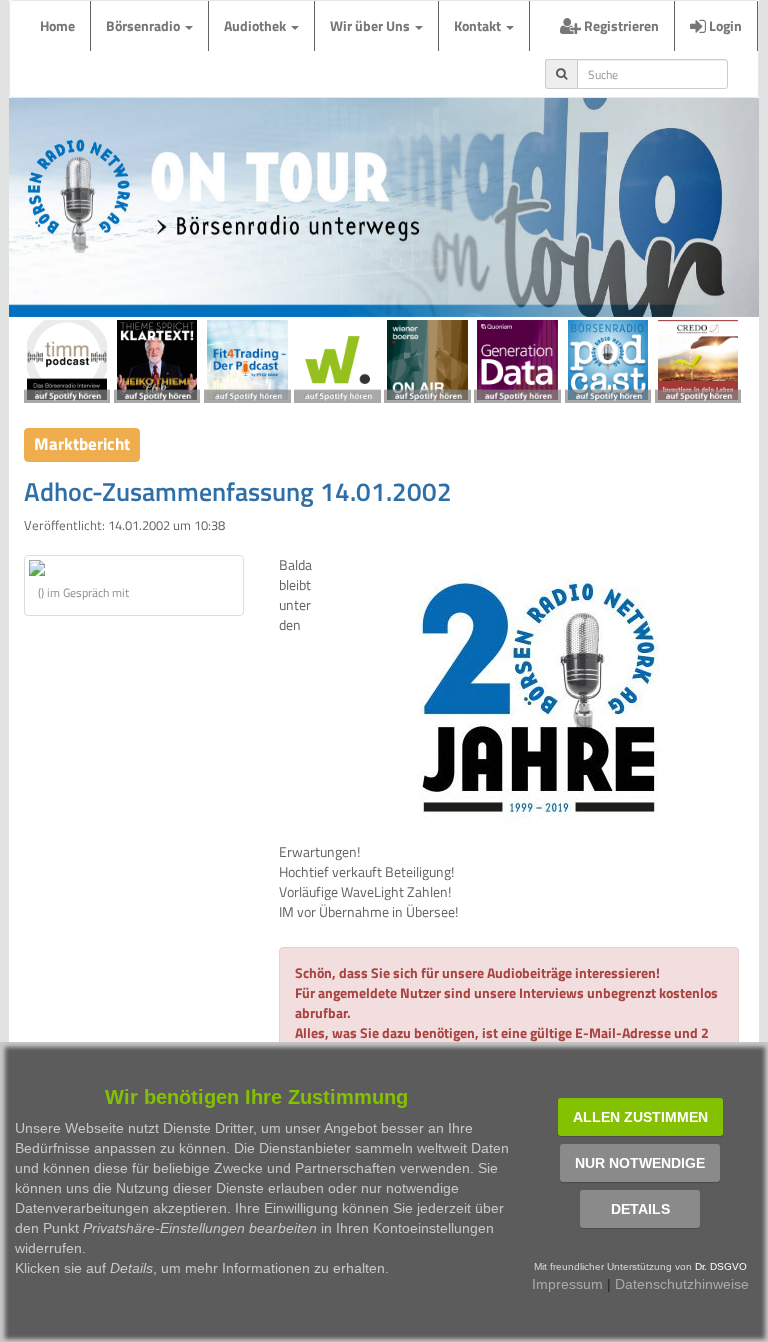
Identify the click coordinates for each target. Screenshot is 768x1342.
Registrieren (620, 25)
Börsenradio (144, 25)
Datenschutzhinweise (682, 1284)
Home (57, 25)
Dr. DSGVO (721, 1266)
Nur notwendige (640, 1163)
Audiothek (256, 25)
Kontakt (479, 25)
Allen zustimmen (640, 1117)
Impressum (567, 1284)
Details (640, 1209)
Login (724, 25)
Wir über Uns (371, 25)
